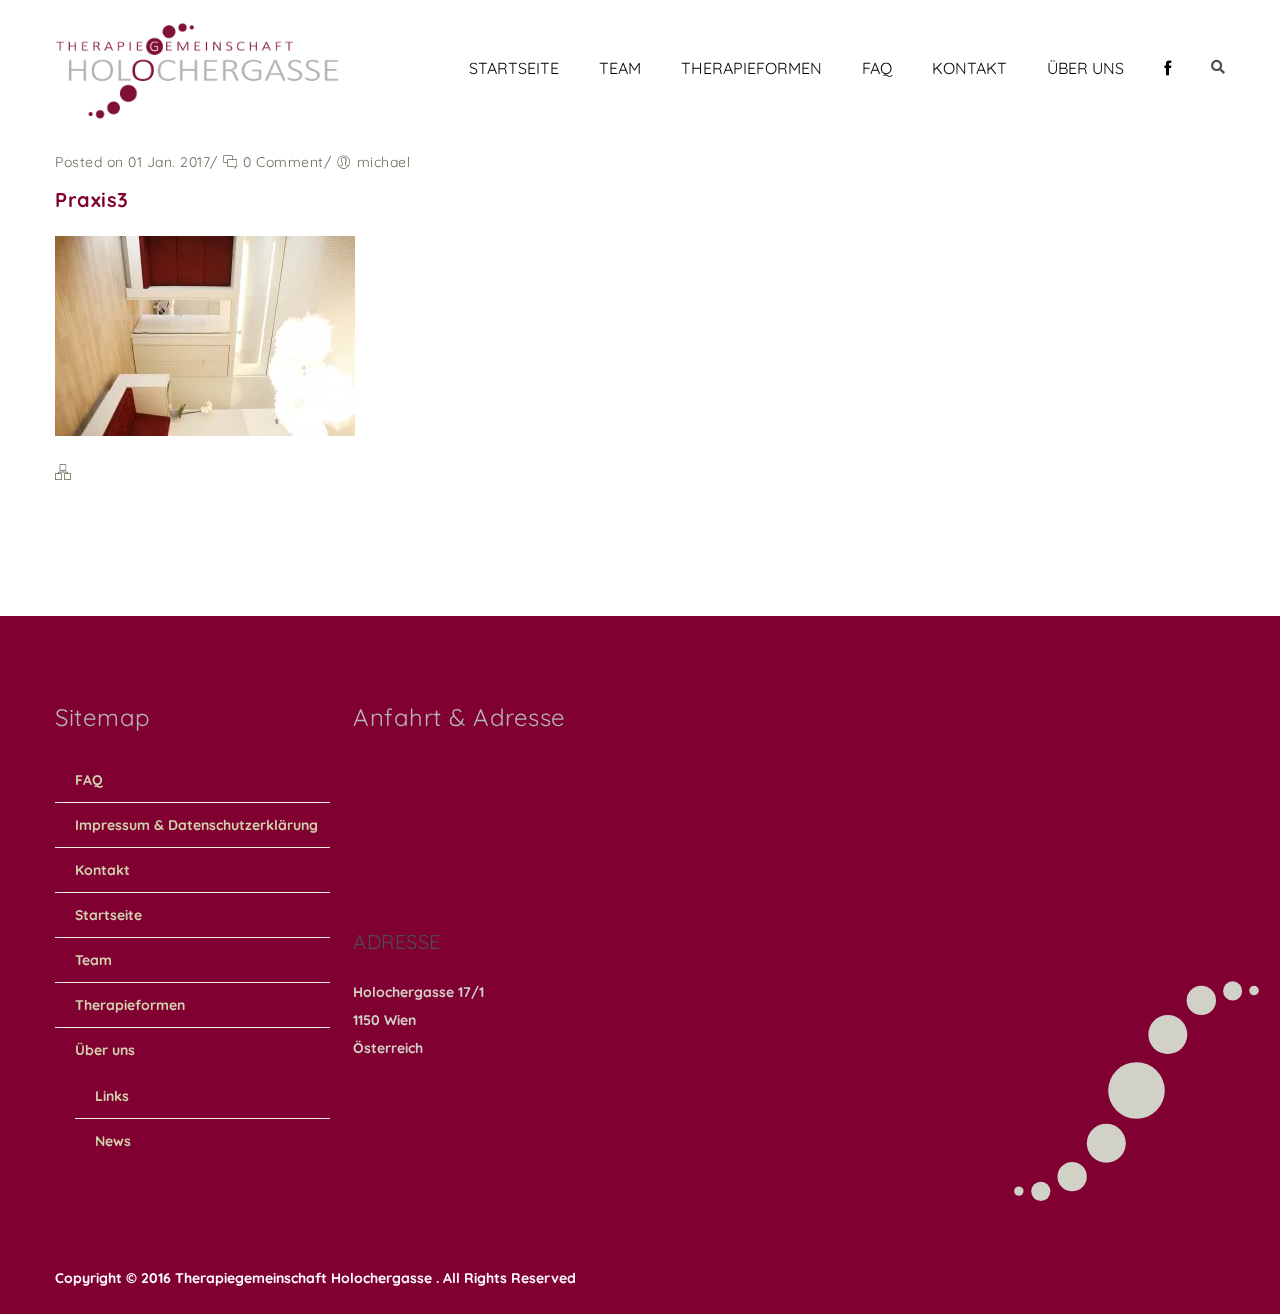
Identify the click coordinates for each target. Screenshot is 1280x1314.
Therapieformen (751, 68)
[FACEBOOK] (1167, 68)
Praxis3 (92, 199)
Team (620, 68)
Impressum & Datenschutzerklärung (196, 825)
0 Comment (281, 162)
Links (112, 1096)
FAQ (877, 68)
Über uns (1085, 68)
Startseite (514, 68)
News (113, 1141)
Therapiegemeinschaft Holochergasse (305, 1278)
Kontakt (969, 68)
